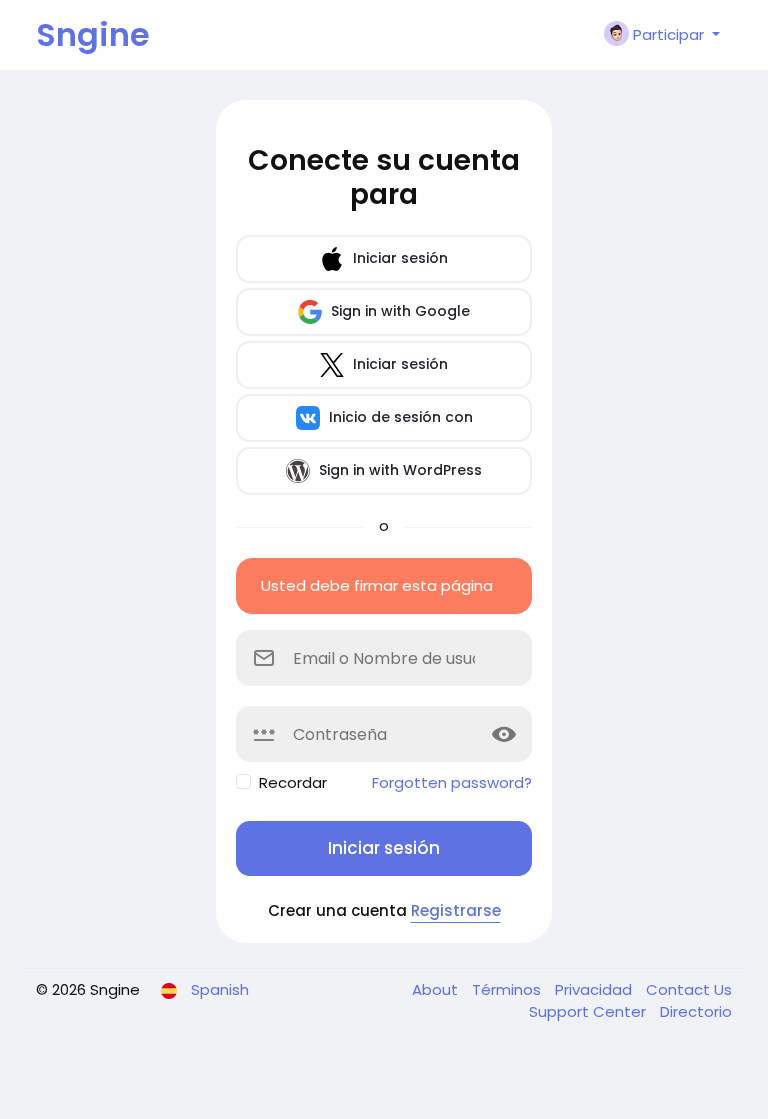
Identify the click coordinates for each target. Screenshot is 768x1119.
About (437, 989)
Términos (508, 989)
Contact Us (689, 989)
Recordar (293, 782)
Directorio (696, 1011)
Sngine (93, 34)
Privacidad (595, 989)
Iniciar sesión (398, 258)
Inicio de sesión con (399, 417)
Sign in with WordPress (398, 470)
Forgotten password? (452, 782)
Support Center (589, 1011)
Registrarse (456, 910)
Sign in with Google (398, 311)
